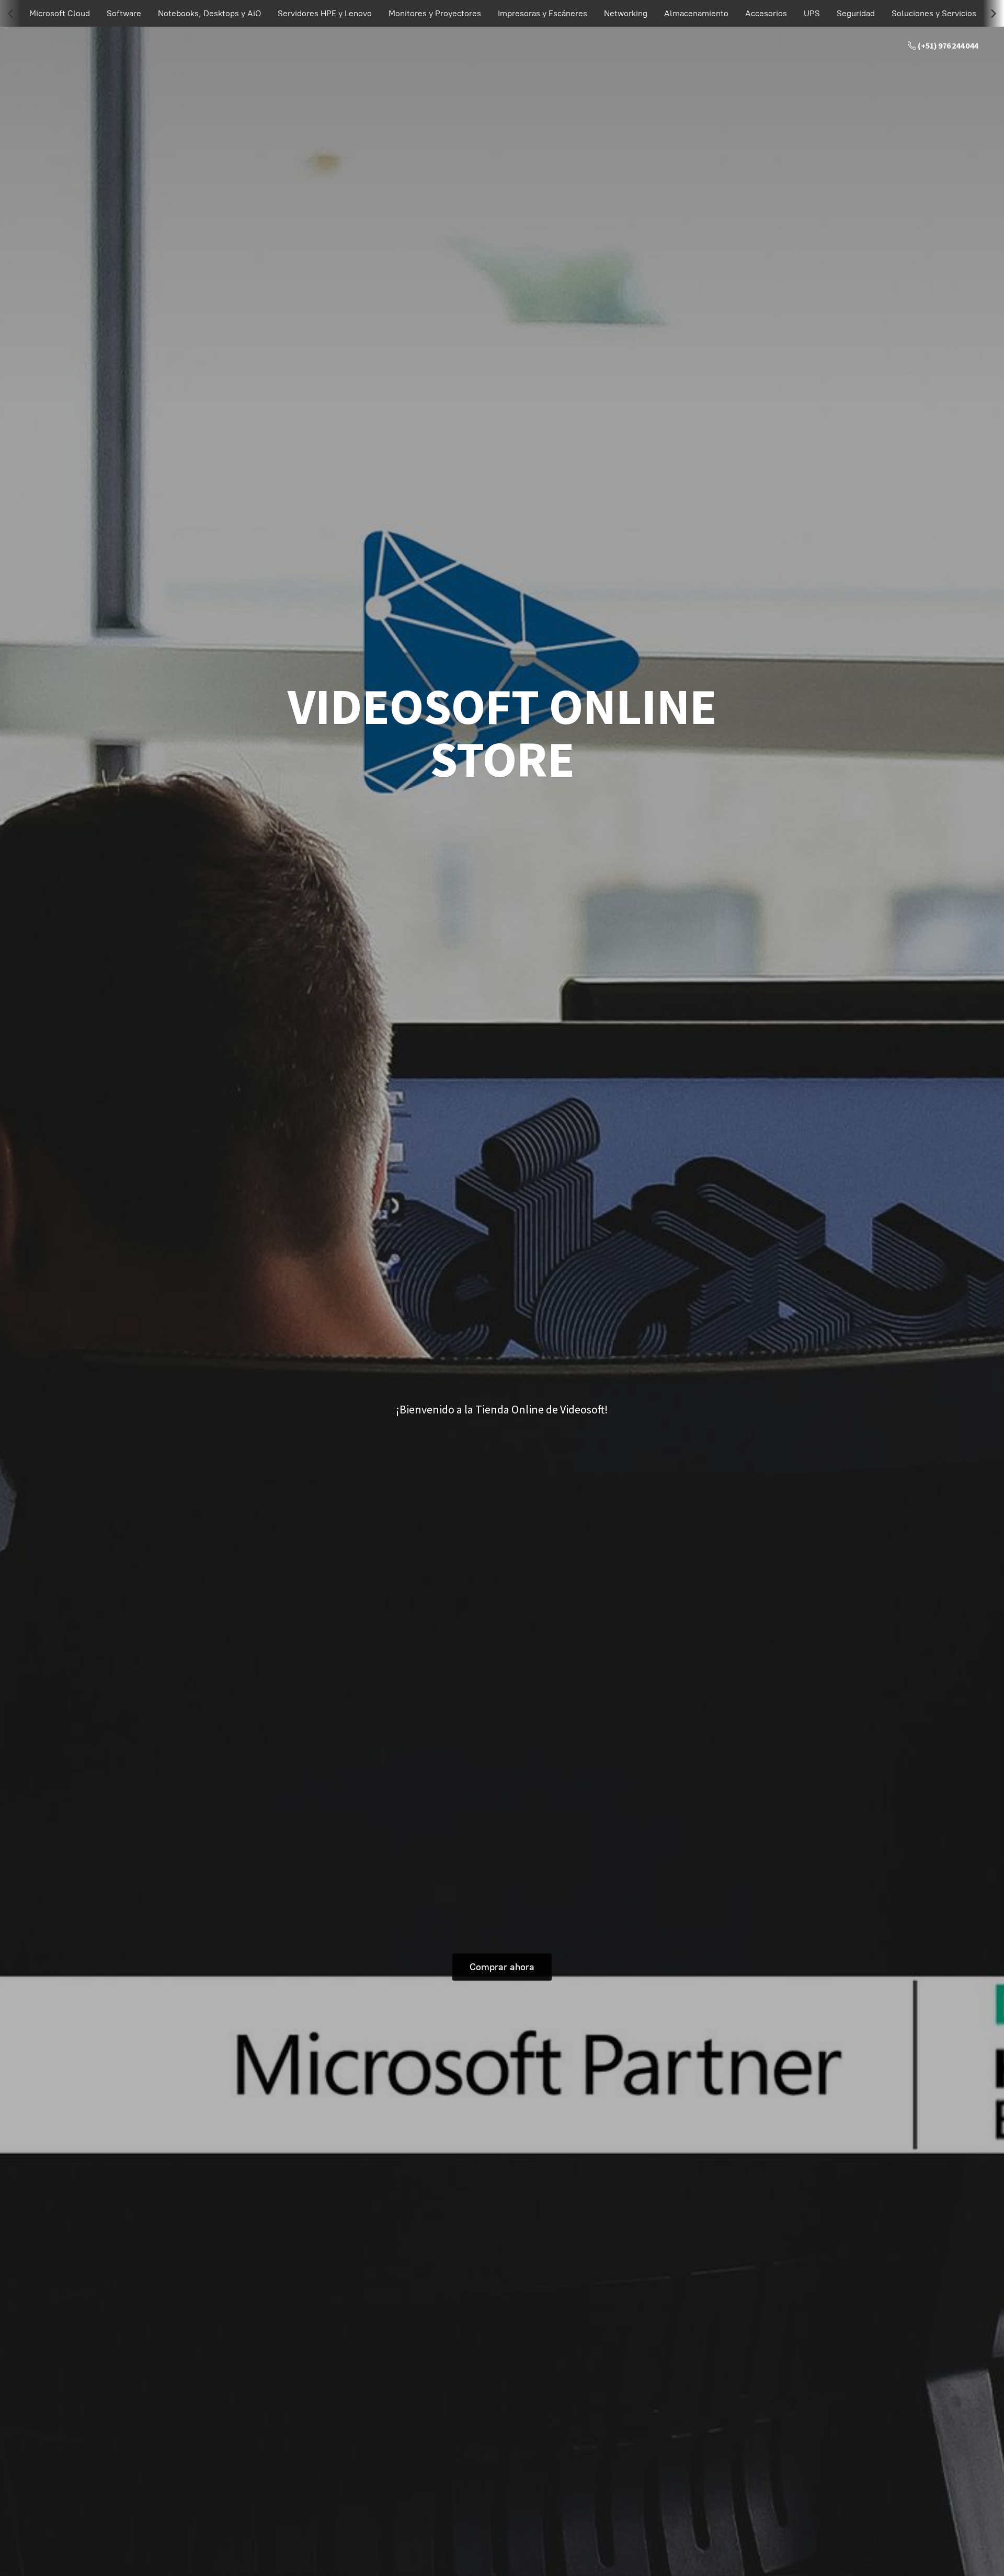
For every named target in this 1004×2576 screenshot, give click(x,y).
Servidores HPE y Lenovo (325, 13)
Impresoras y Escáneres (543, 13)
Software (124, 13)
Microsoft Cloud (60, 13)
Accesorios (766, 13)
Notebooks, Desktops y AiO (209, 13)
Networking (626, 13)
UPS (812, 13)
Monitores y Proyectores (435, 13)
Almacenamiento (696, 13)
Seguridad (856, 13)
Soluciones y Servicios (934, 13)
